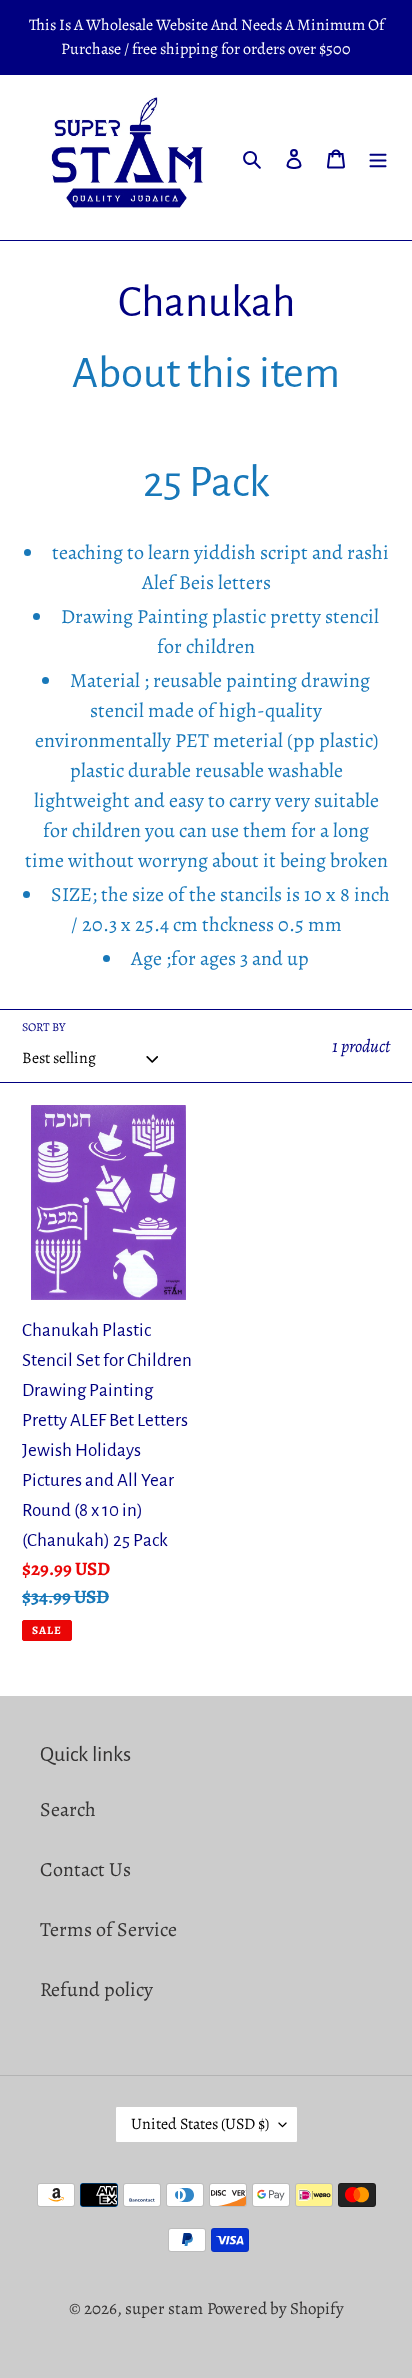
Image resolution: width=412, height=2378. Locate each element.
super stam (164, 2308)
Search (68, 1809)
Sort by (43, 1027)
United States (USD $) (200, 2124)
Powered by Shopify (275, 2308)
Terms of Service (108, 1929)
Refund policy (96, 1989)
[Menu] (378, 157)
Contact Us (85, 1869)
